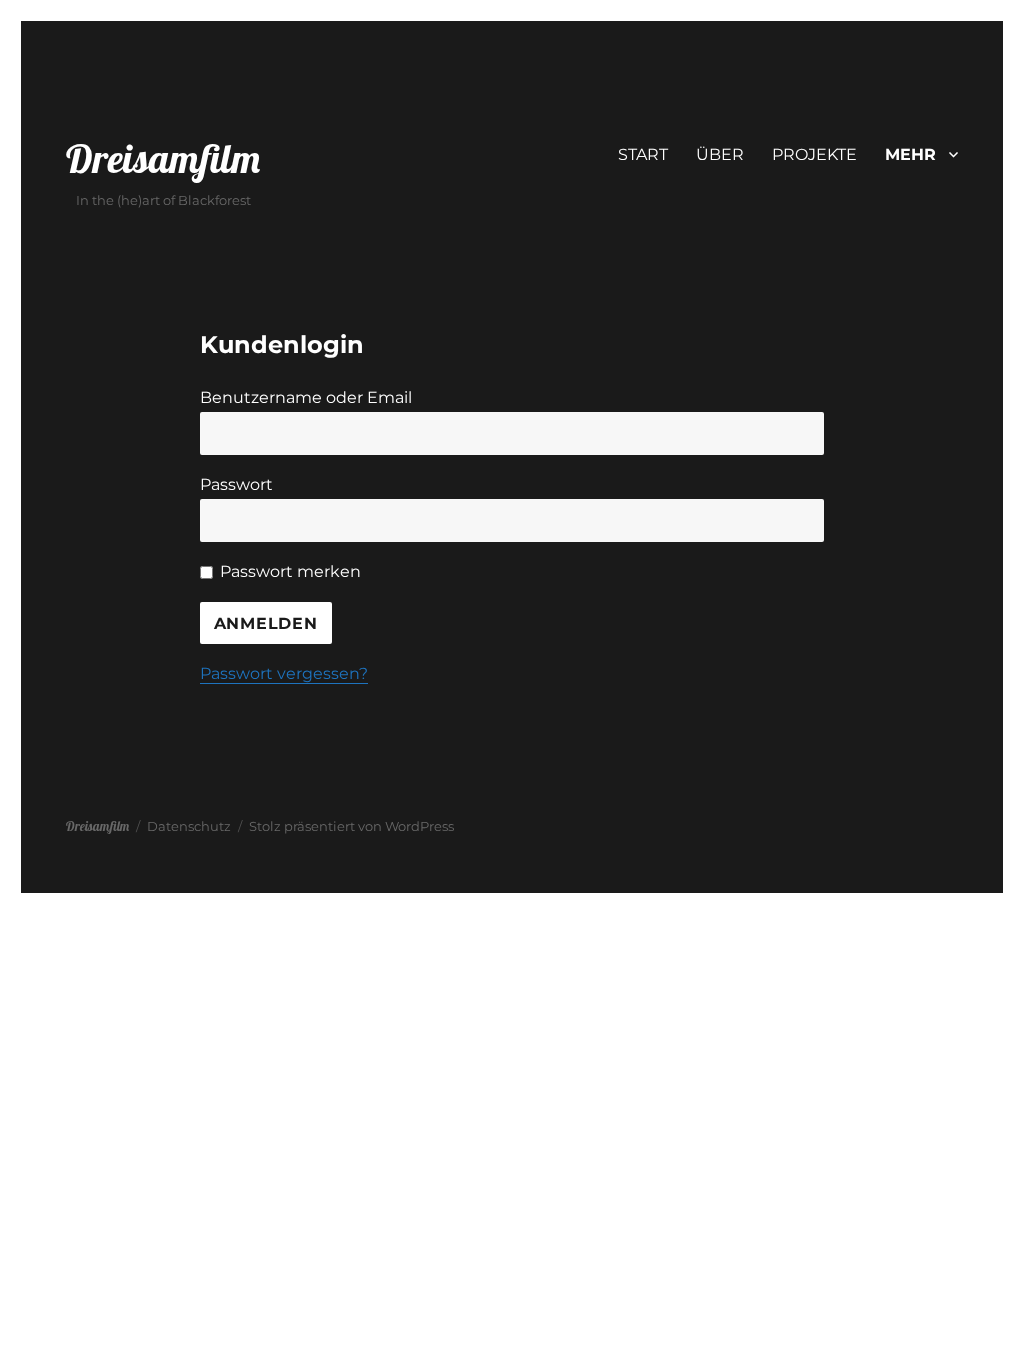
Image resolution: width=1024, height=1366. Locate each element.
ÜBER (720, 154)
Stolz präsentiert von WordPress (351, 826)
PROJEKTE (814, 154)
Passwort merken (290, 571)
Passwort (236, 484)
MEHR (910, 154)
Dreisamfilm (163, 158)
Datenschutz (189, 826)
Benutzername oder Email (306, 397)
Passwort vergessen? (284, 673)
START (643, 154)
